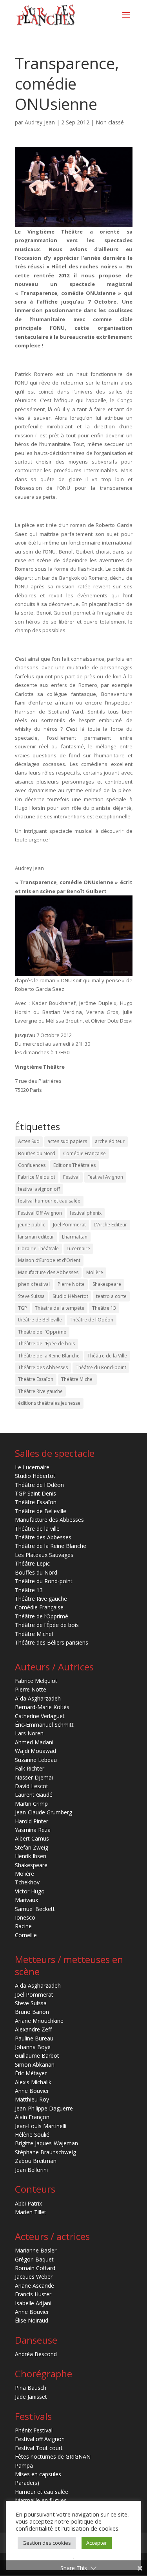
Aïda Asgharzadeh (38, 1698)
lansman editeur (36, 1237)
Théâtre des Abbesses (43, 1367)
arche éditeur (110, 1141)
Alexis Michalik (33, 2082)
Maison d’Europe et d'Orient (49, 1260)
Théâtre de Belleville (41, 1511)
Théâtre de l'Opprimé (42, 1332)
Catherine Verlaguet (40, 1716)
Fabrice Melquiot (37, 1177)
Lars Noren (29, 1733)
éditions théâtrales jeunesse (49, 1403)
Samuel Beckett (35, 1909)
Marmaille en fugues (41, 2500)
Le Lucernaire (32, 1467)
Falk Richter (30, 1768)
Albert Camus (32, 1838)
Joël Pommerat (69, 1225)
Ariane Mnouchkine (39, 2021)
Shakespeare (107, 1284)
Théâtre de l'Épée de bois (46, 1344)
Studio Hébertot (70, 1296)
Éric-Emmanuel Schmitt (44, 1725)
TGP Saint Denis (35, 1493)
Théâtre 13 (104, 1308)
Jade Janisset (31, 2397)
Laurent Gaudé (34, 1795)
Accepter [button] (97, 2543)
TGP (23, 1308)
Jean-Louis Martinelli (41, 2126)
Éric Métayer (31, 2073)
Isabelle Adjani (33, 2303)
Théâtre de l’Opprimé (42, 1616)
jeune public (32, 1225)
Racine (23, 1926)
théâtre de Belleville (40, 1320)
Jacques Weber (34, 2277)
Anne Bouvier (32, 2091)
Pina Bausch (31, 2388)
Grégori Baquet (34, 2259)
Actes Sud (29, 1141)
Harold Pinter (32, 1821)
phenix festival (34, 1284)
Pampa (24, 2465)
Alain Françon (32, 2117)
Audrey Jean (40, 122)
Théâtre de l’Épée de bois (47, 1625)
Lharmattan (75, 1237)
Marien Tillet (31, 2212)
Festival (71, 1177)
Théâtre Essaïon (36, 1379)
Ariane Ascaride (34, 2286)
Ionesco (25, 1917)
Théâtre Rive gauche (40, 1391)
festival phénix (86, 1213)
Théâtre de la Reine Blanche (49, 1356)
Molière (95, 1272)
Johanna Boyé (33, 2047)
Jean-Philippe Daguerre (44, 2108)
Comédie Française (84, 1153)
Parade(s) (27, 2483)
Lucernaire (78, 1248)
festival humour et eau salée (49, 1201)
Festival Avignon (105, 1177)
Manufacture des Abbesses (48, 1272)
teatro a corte (111, 1296)
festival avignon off (39, 1189)
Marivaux (26, 1900)
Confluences (32, 1165)
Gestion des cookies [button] (47, 2543)
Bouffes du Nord (37, 1153)
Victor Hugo (30, 1891)
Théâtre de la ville (37, 1529)
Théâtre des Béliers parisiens (52, 1642)
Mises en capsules (38, 2474)
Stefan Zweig (32, 1847)
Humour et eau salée (42, 2492)
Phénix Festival (34, 2430)
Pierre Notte (71, 1284)
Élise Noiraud (32, 2320)
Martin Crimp (31, 1804)
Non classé (110, 122)
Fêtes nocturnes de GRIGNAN (53, 2456)
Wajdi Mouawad (35, 1751)
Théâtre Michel (77, 1379)
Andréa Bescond (36, 2354)
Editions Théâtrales (74, 1165)
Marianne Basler (36, 2250)
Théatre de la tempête (60, 1308)
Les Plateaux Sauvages (44, 1555)
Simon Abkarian (35, 2065)
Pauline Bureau (34, 2038)
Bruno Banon (32, 2012)
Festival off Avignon (40, 2439)
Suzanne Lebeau (36, 1760)
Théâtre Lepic (32, 1563)
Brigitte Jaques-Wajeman (46, 2143)
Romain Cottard (35, 2268)
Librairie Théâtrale (38, 1248)
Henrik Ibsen (31, 1856)
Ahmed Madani (34, 1742)
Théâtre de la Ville (107, 1356)
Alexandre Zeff (33, 2029)
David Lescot (32, 1786)
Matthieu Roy (32, 2099)
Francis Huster (33, 2294)
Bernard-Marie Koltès (42, 1707)
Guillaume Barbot (37, 2056)
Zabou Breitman (36, 2161)
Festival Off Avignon (40, 1213)
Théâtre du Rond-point (101, 1367)
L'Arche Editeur (110, 1225)
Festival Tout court (39, 2448)
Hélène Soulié (32, 2135)
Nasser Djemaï (34, 1777)
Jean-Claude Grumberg (44, 1812)
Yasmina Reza (33, 1830)
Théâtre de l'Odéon (92, 1320)
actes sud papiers (67, 1141)
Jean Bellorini (31, 2170)
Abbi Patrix (28, 2203)
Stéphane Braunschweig (45, 2152)
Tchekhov (27, 1882)
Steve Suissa (31, 1296)
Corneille (26, 1935)
